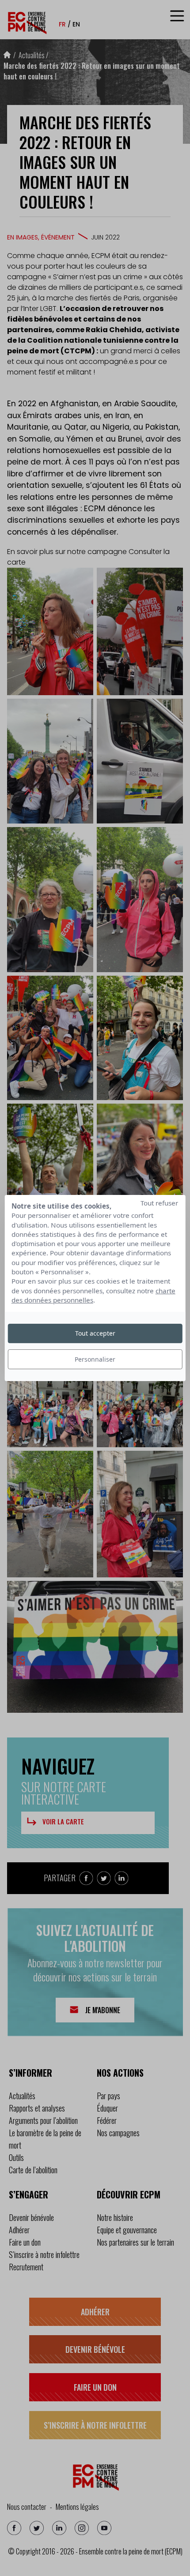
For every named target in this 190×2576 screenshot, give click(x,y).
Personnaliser (95, 1359)
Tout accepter (95, 1333)
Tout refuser (159, 1203)
